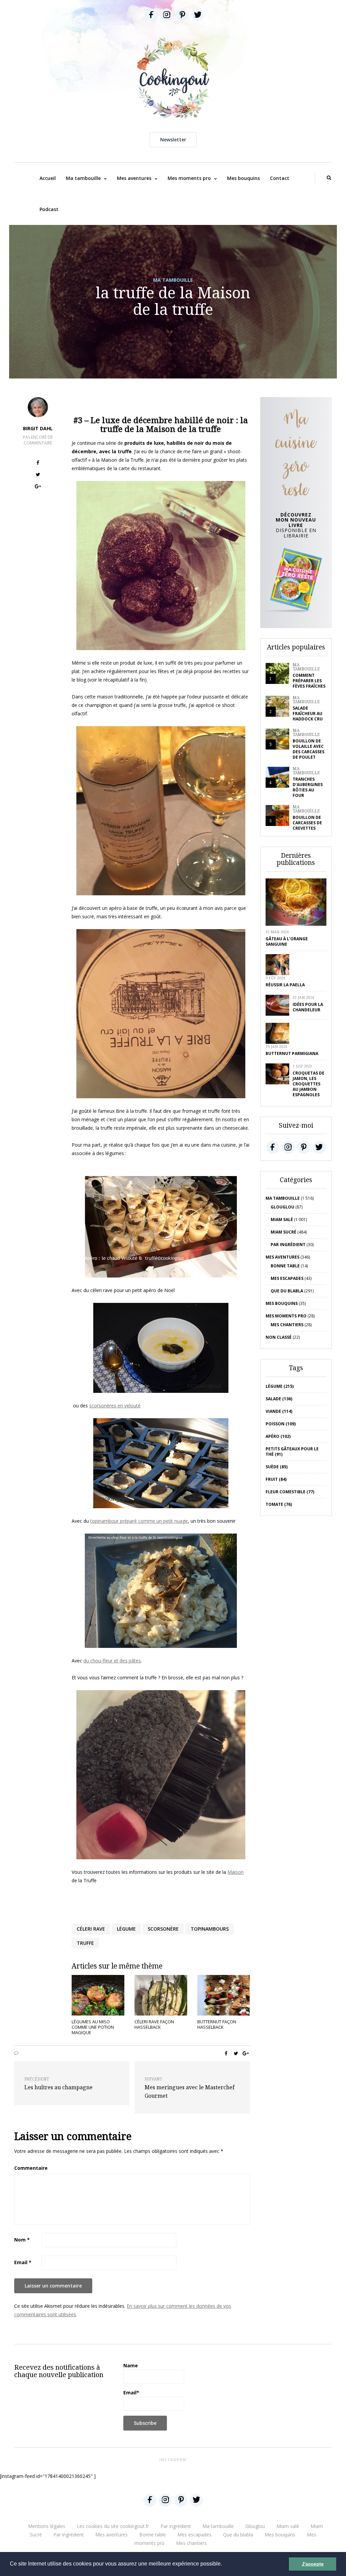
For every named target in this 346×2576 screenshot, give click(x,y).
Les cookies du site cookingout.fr (113, 2526)
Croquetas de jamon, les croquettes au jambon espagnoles (308, 1084)
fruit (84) (276, 1479)
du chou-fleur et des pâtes (112, 1661)
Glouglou (282, 1207)
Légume (126, 1929)
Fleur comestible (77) (290, 1492)
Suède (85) (277, 1467)
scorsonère (163, 1929)
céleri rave (91, 1929)
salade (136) (279, 1399)
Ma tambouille (83, 178)
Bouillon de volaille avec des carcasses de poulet (308, 749)
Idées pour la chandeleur (308, 1007)
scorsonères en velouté (115, 1406)
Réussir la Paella (285, 985)
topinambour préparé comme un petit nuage (139, 1521)
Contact (280, 178)
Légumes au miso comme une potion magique (93, 2027)
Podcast (49, 209)
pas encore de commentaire (38, 440)
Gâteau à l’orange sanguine (287, 941)
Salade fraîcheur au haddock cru (308, 714)
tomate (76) (279, 1504)
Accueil (48, 178)
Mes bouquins (243, 178)
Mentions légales (47, 2526)
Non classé (279, 1337)
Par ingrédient (288, 1245)
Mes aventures (134, 178)
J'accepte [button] (313, 2564)
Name (131, 2365)
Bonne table (285, 1266)
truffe (85, 1943)
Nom (22, 2240)
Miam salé (282, 1220)
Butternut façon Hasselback (217, 2024)
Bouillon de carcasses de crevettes (307, 823)
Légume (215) (280, 1386)
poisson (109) (281, 1424)
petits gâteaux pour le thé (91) (292, 1452)
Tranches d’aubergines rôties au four (308, 787)
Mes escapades (287, 1278)
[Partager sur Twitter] (38, 475)
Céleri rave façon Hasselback (154, 2024)
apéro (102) (278, 1436)
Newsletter (173, 140)
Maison (236, 1872)
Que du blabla (287, 1291)
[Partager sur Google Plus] (38, 487)
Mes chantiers (287, 1325)
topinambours (210, 1929)
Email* (131, 2393)
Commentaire (31, 2168)
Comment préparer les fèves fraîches (309, 681)
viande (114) (279, 1411)
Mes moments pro (189, 178)
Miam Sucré (283, 1232)
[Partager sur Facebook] (38, 464)
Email (23, 2262)
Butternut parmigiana (292, 1053)
